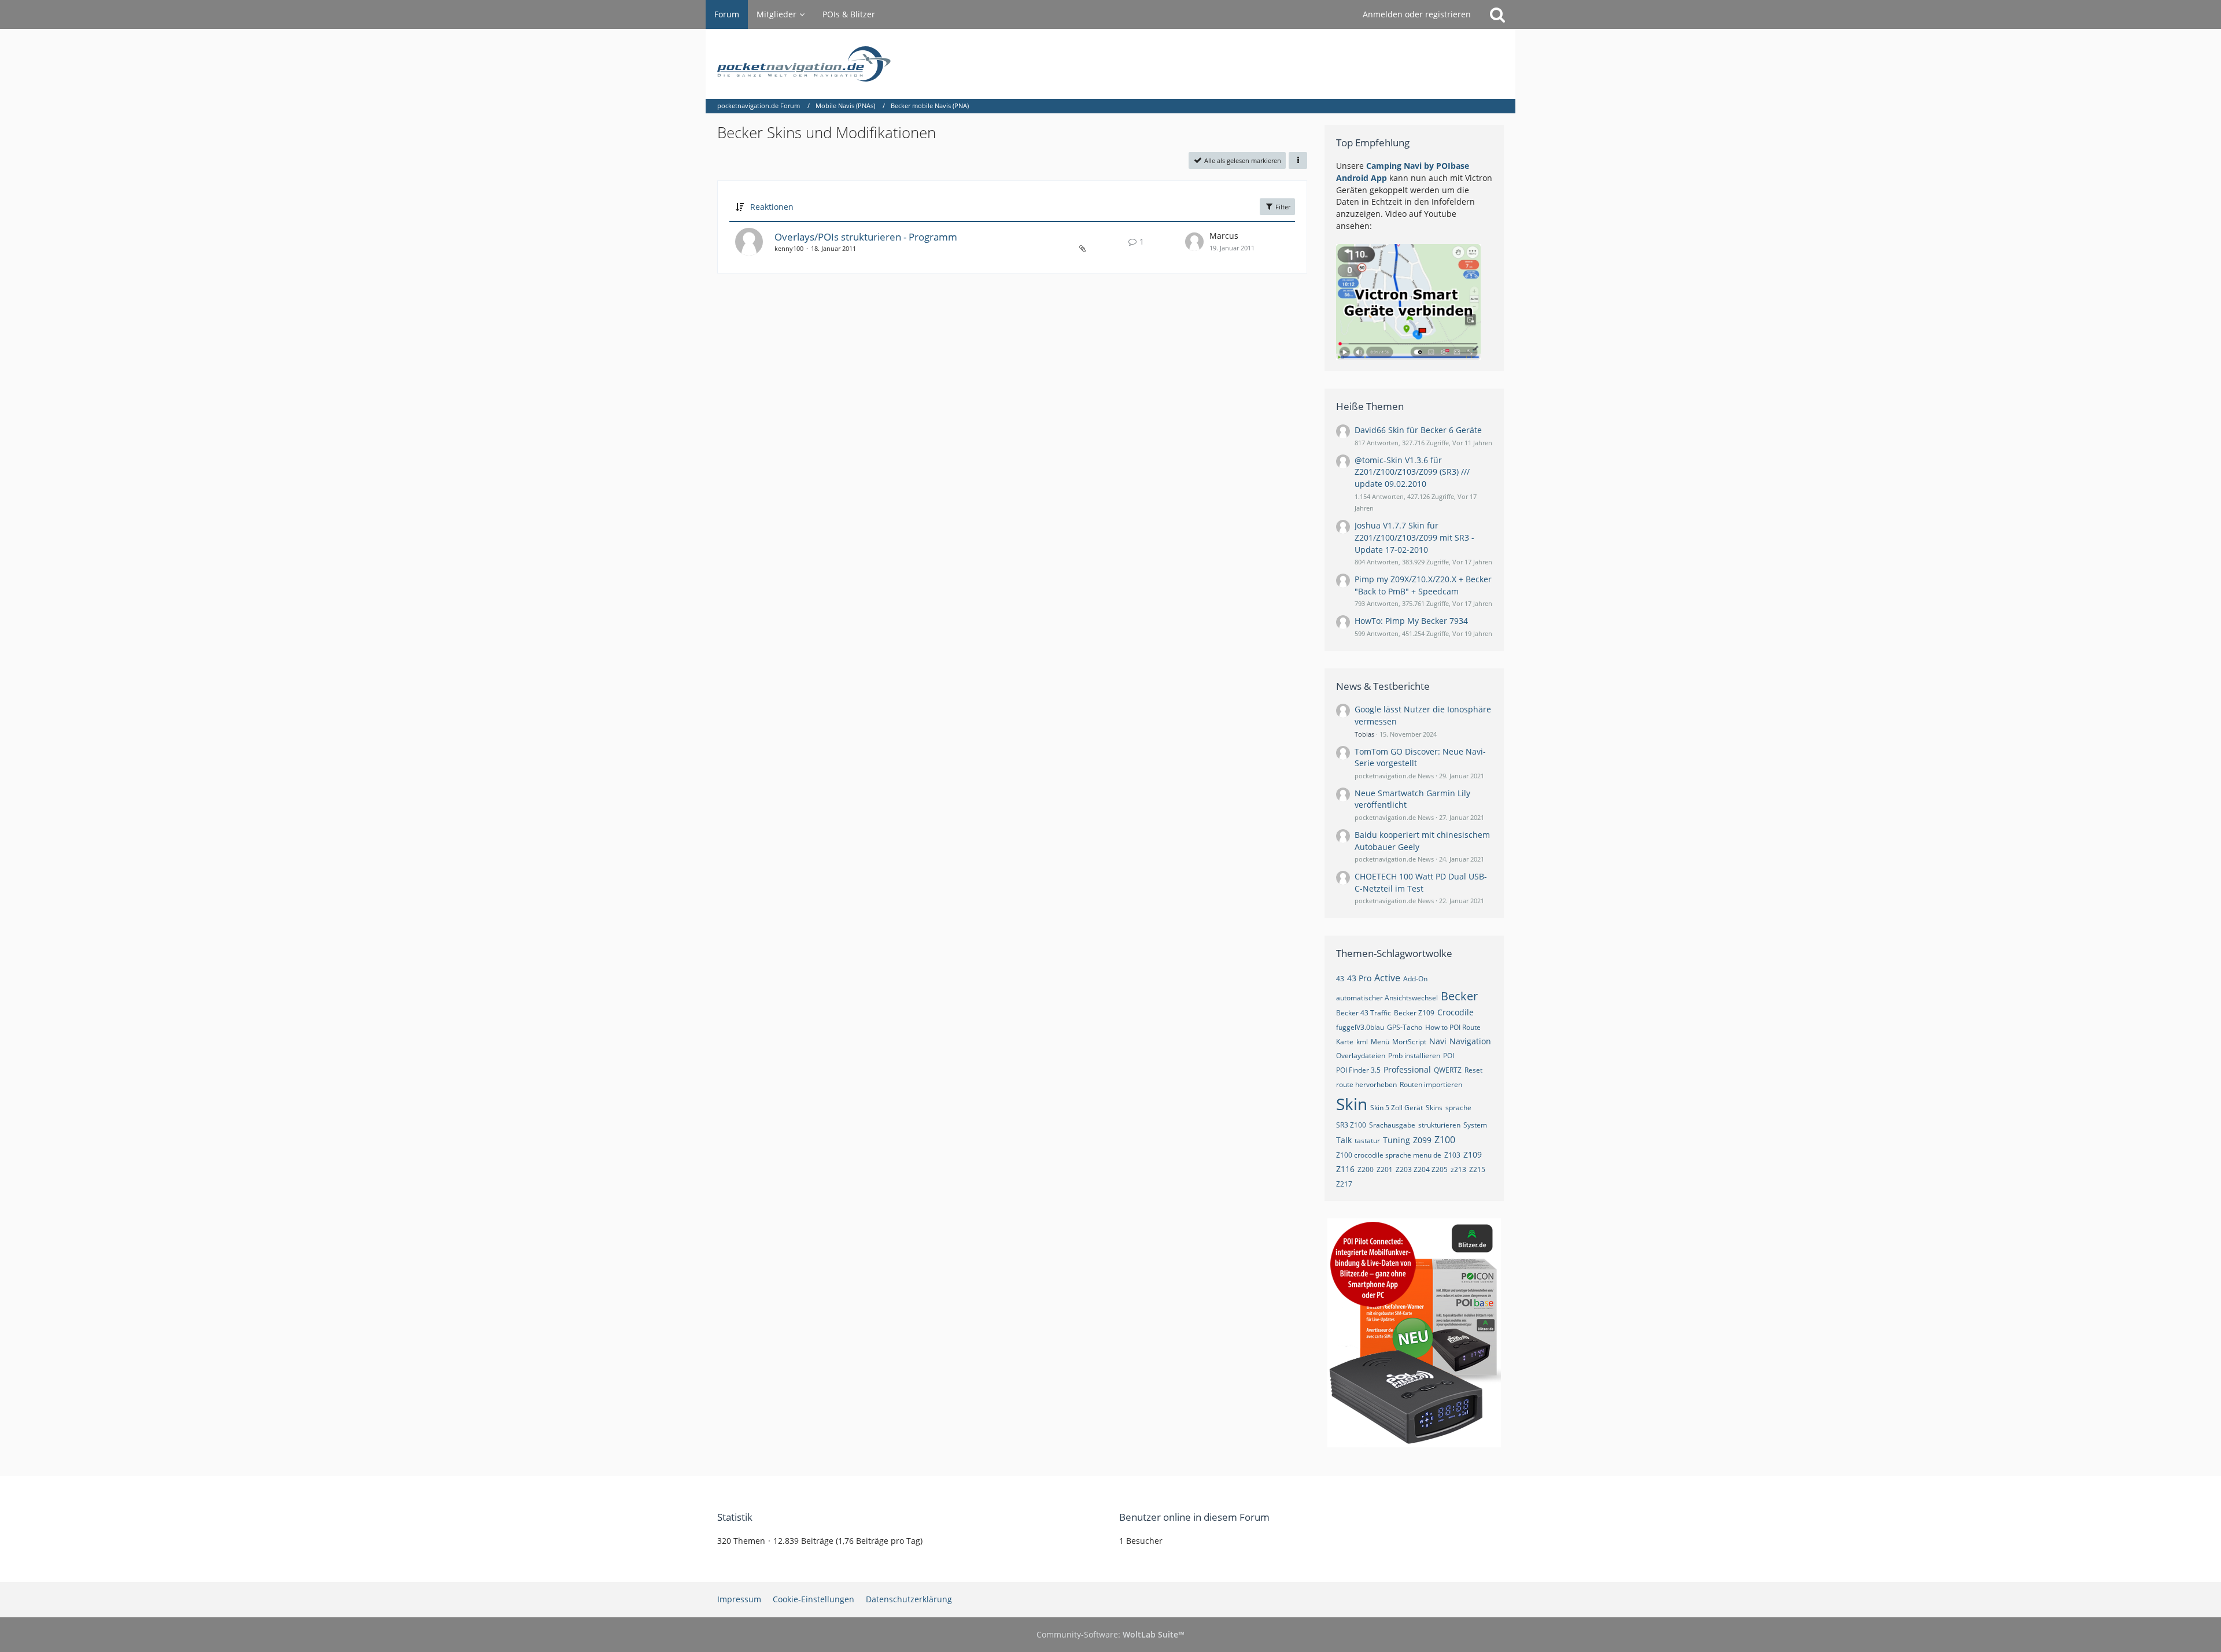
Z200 (1366, 1169)
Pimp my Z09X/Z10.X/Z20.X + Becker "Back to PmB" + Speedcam (1423, 585)
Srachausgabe (1392, 1125)
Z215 (1477, 1169)
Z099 (1422, 1140)
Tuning (1397, 1140)
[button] (1298, 160)
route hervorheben (1366, 1084)
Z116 (1345, 1169)
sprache (1458, 1108)
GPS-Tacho (1405, 1027)
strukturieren (1439, 1125)
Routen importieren (1431, 1084)
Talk (1344, 1140)
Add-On (1415, 979)
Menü (1380, 1042)
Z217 (1344, 1184)
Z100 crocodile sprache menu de (1389, 1155)
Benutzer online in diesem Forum (1194, 1517)
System (1475, 1125)
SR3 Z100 (1351, 1125)
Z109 (1473, 1154)
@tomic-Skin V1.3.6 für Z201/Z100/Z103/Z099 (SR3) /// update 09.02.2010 (1412, 472)
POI (1449, 1056)
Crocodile (1456, 1012)
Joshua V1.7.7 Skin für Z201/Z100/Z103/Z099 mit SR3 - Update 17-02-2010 (1414, 537)
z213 (1458, 1169)
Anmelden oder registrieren (1417, 14)
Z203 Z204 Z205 (1422, 1169)
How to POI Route (1453, 1027)
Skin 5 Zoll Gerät (1397, 1108)
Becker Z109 (1414, 1013)
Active (1387, 978)
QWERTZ (1448, 1070)
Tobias (1364, 734)
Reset (1473, 1070)
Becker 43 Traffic (1364, 1013)
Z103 (1452, 1155)
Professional (1407, 1069)
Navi (1438, 1041)
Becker (1459, 996)
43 (1340, 979)
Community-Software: (1110, 1634)
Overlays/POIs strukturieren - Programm (866, 237)
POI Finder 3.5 (1358, 1070)
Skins (1434, 1108)
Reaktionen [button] (772, 207)
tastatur (1367, 1141)
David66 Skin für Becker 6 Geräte (1418, 430)
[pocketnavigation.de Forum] (1110, 64)
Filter (1282, 207)
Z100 (1445, 1140)
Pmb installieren (1414, 1056)
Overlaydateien (1361, 1056)
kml (1362, 1042)
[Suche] (1497, 14)
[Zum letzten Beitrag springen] (1194, 242)
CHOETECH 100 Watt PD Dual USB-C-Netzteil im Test (1421, 882)
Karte (1345, 1042)
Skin (1352, 1104)
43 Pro (1359, 978)
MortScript (1409, 1042)
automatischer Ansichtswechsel (1387, 998)
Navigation (1470, 1041)
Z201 (1385, 1169)
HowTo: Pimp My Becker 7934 (1411, 621)
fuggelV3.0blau (1360, 1027)
